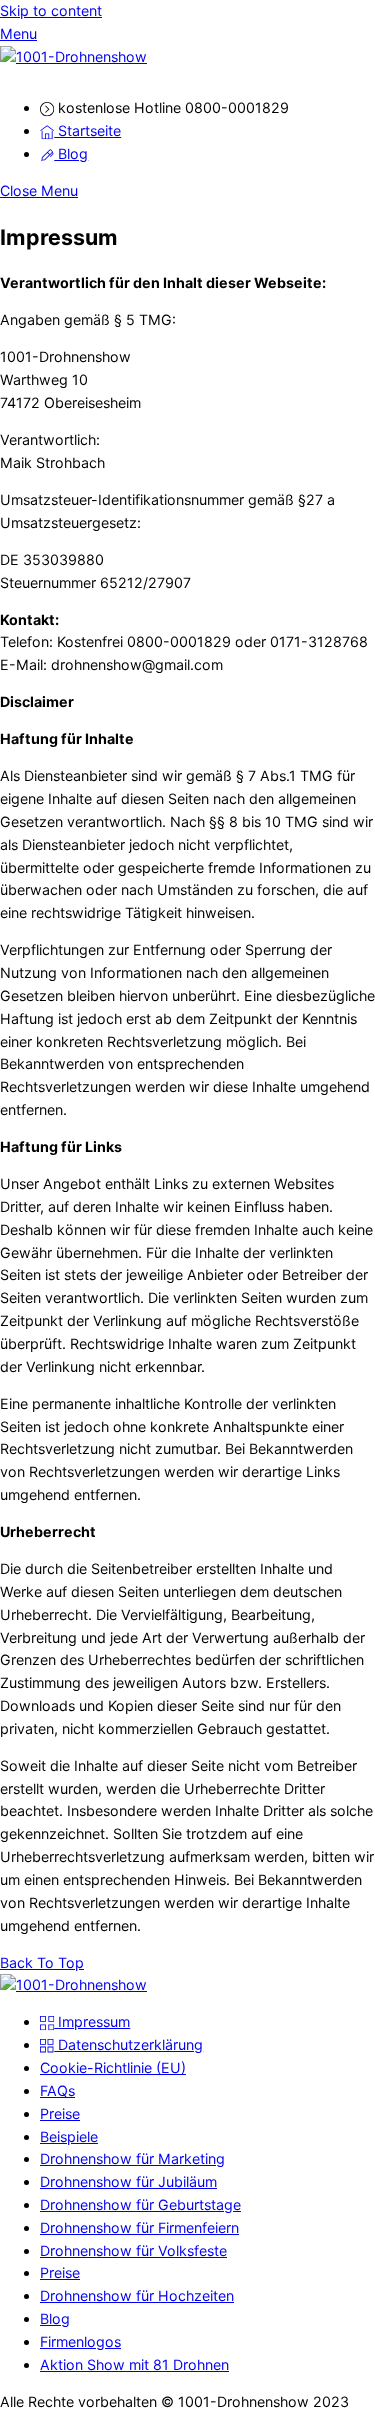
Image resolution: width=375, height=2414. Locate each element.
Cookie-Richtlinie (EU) (113, 2067)
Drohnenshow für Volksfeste (133, 2250)
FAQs (57, 2090)
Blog (71, 153)
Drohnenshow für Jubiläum (128, 2181)
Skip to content (51, 10)
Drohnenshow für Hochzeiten (137, 2295)
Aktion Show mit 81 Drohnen (134, 2364)
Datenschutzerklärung (128, 2044)
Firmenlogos (80, 2341)
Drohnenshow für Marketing (132, 2158)
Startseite (87, 130)
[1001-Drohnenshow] (73, 56)
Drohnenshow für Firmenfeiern (139, 2227)
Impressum (92, 2021)
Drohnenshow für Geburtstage (140, 2204)
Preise (60, 2113)
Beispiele (69, 2136)
